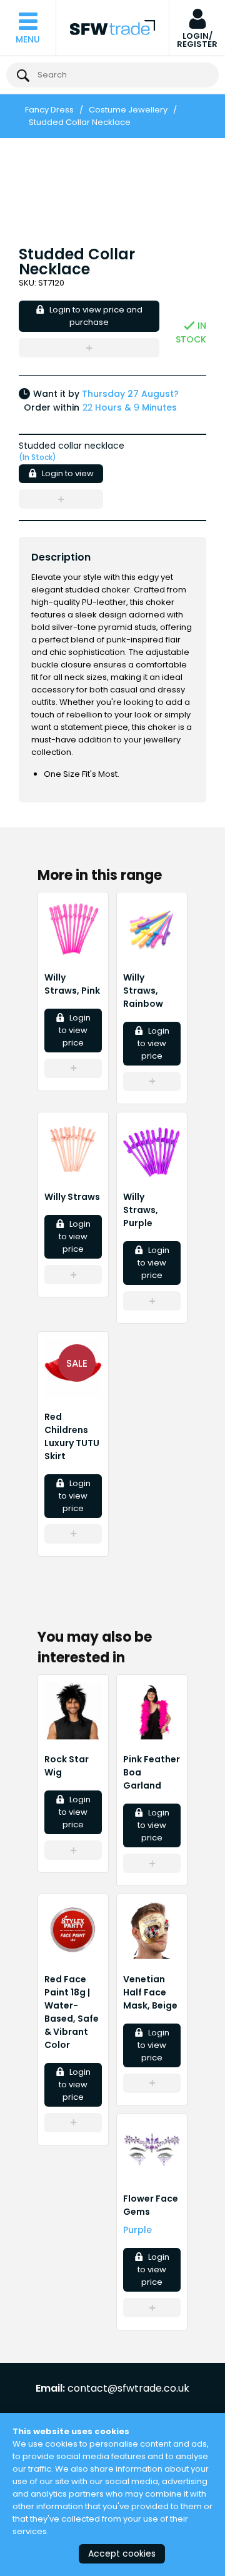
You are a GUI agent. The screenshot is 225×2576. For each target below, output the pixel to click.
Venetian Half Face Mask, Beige (150, 1992)
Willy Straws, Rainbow (143, 991)
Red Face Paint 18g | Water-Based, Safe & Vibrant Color (72, 2012)
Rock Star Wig (67, 1766)
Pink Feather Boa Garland (152, 1772)
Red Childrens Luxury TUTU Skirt (72, 1436)
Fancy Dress (49, 110)
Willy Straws (72, 1197)
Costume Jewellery (128, 110)
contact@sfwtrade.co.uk (128, 2389)
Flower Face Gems (151, 2205)
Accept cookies (122, 2554)
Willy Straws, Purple (141, 1210)
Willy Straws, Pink (72, 984)
